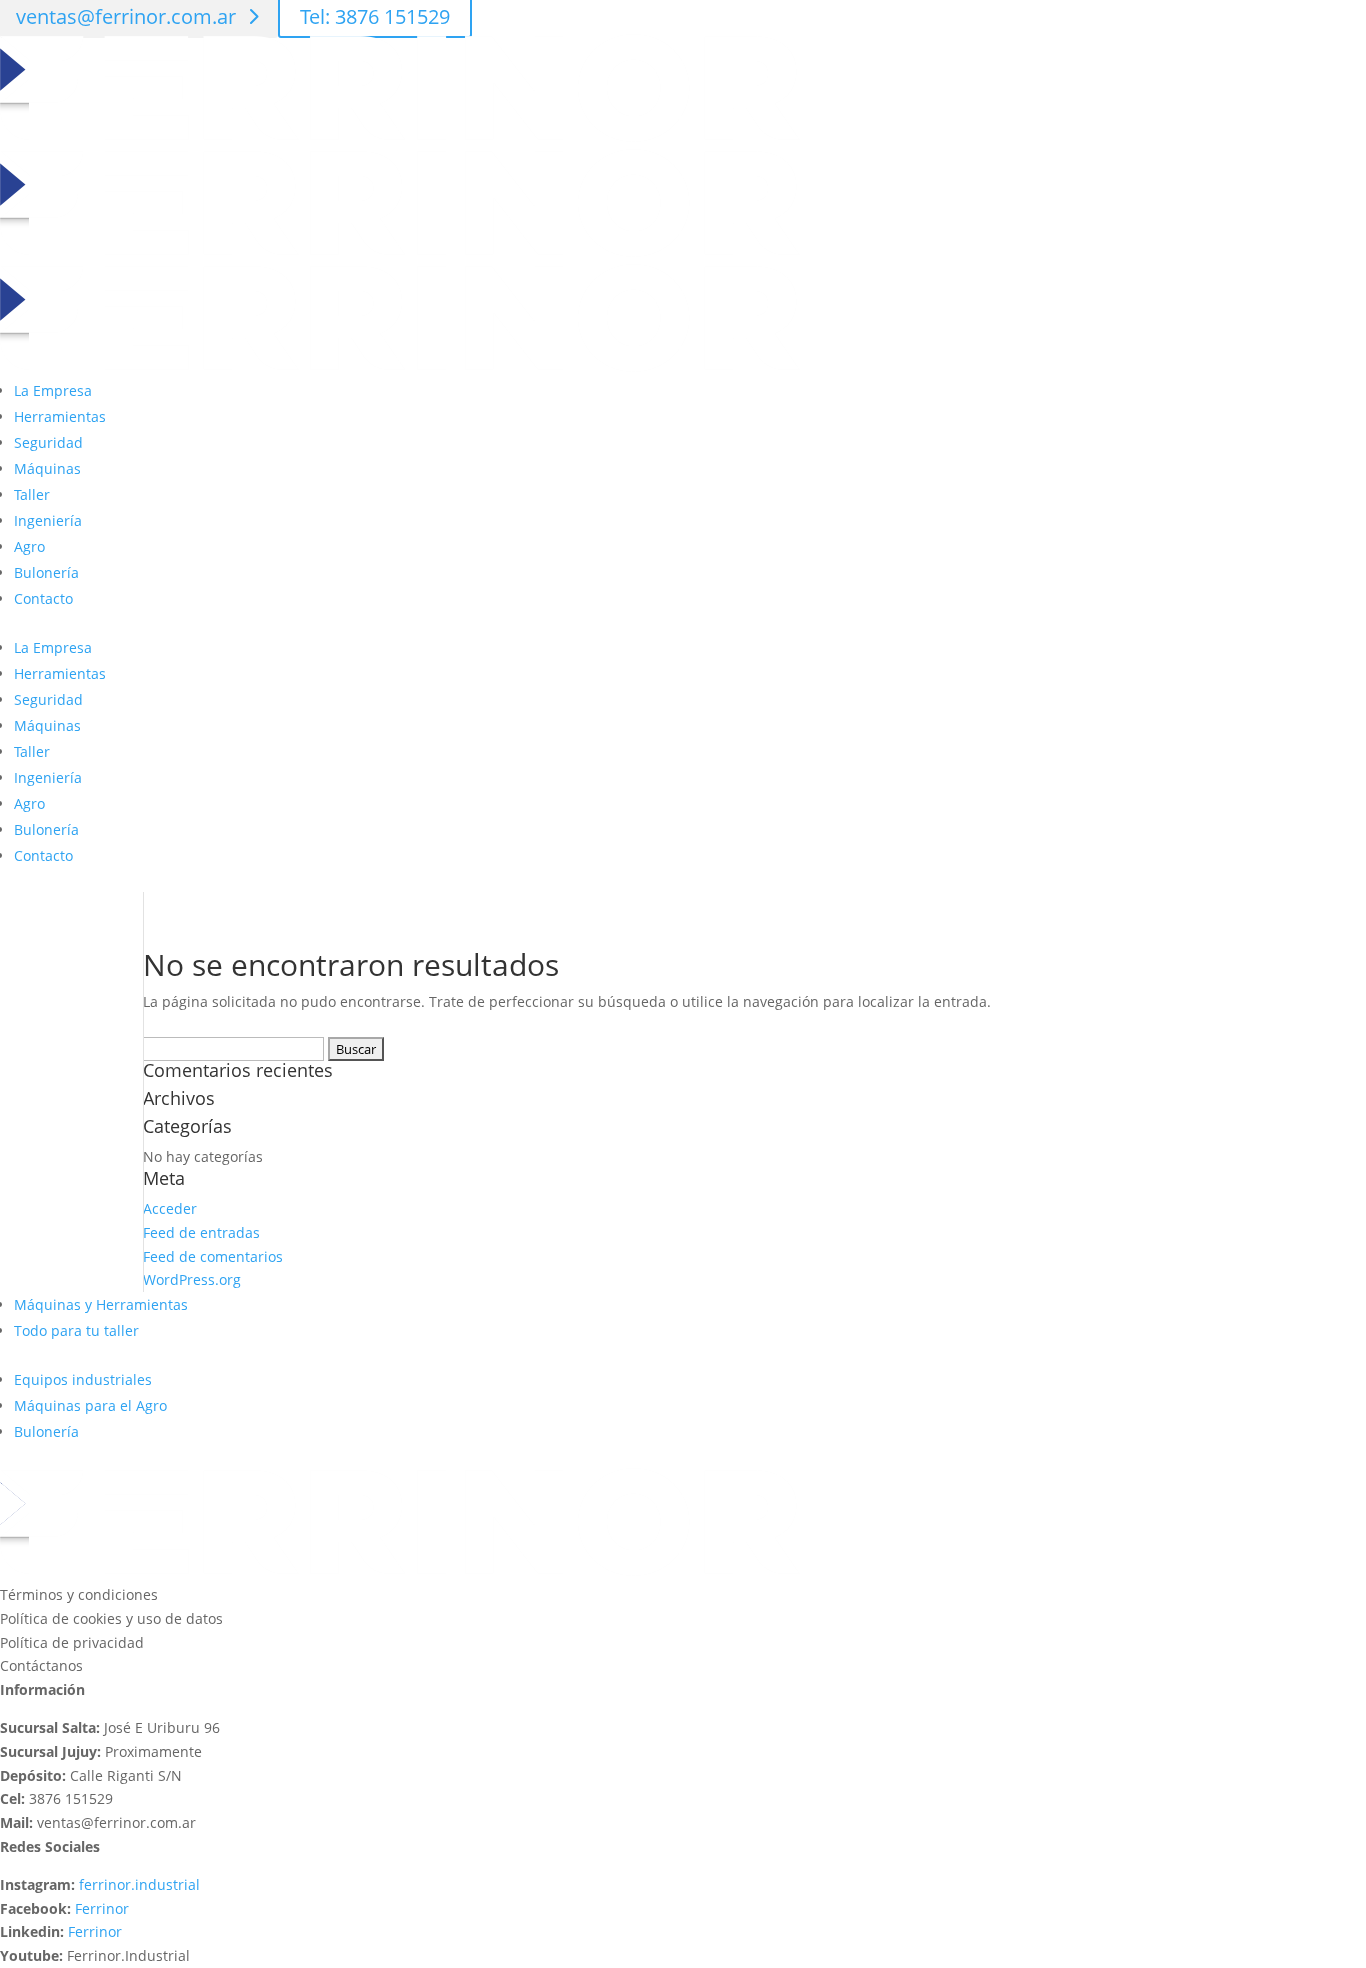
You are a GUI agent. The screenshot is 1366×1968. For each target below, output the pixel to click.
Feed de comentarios (213, 1256)
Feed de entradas (201, 1232)
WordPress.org (192, 1279)
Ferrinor (102, 1908)
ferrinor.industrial (139, 1884)
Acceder (170, 1208)
